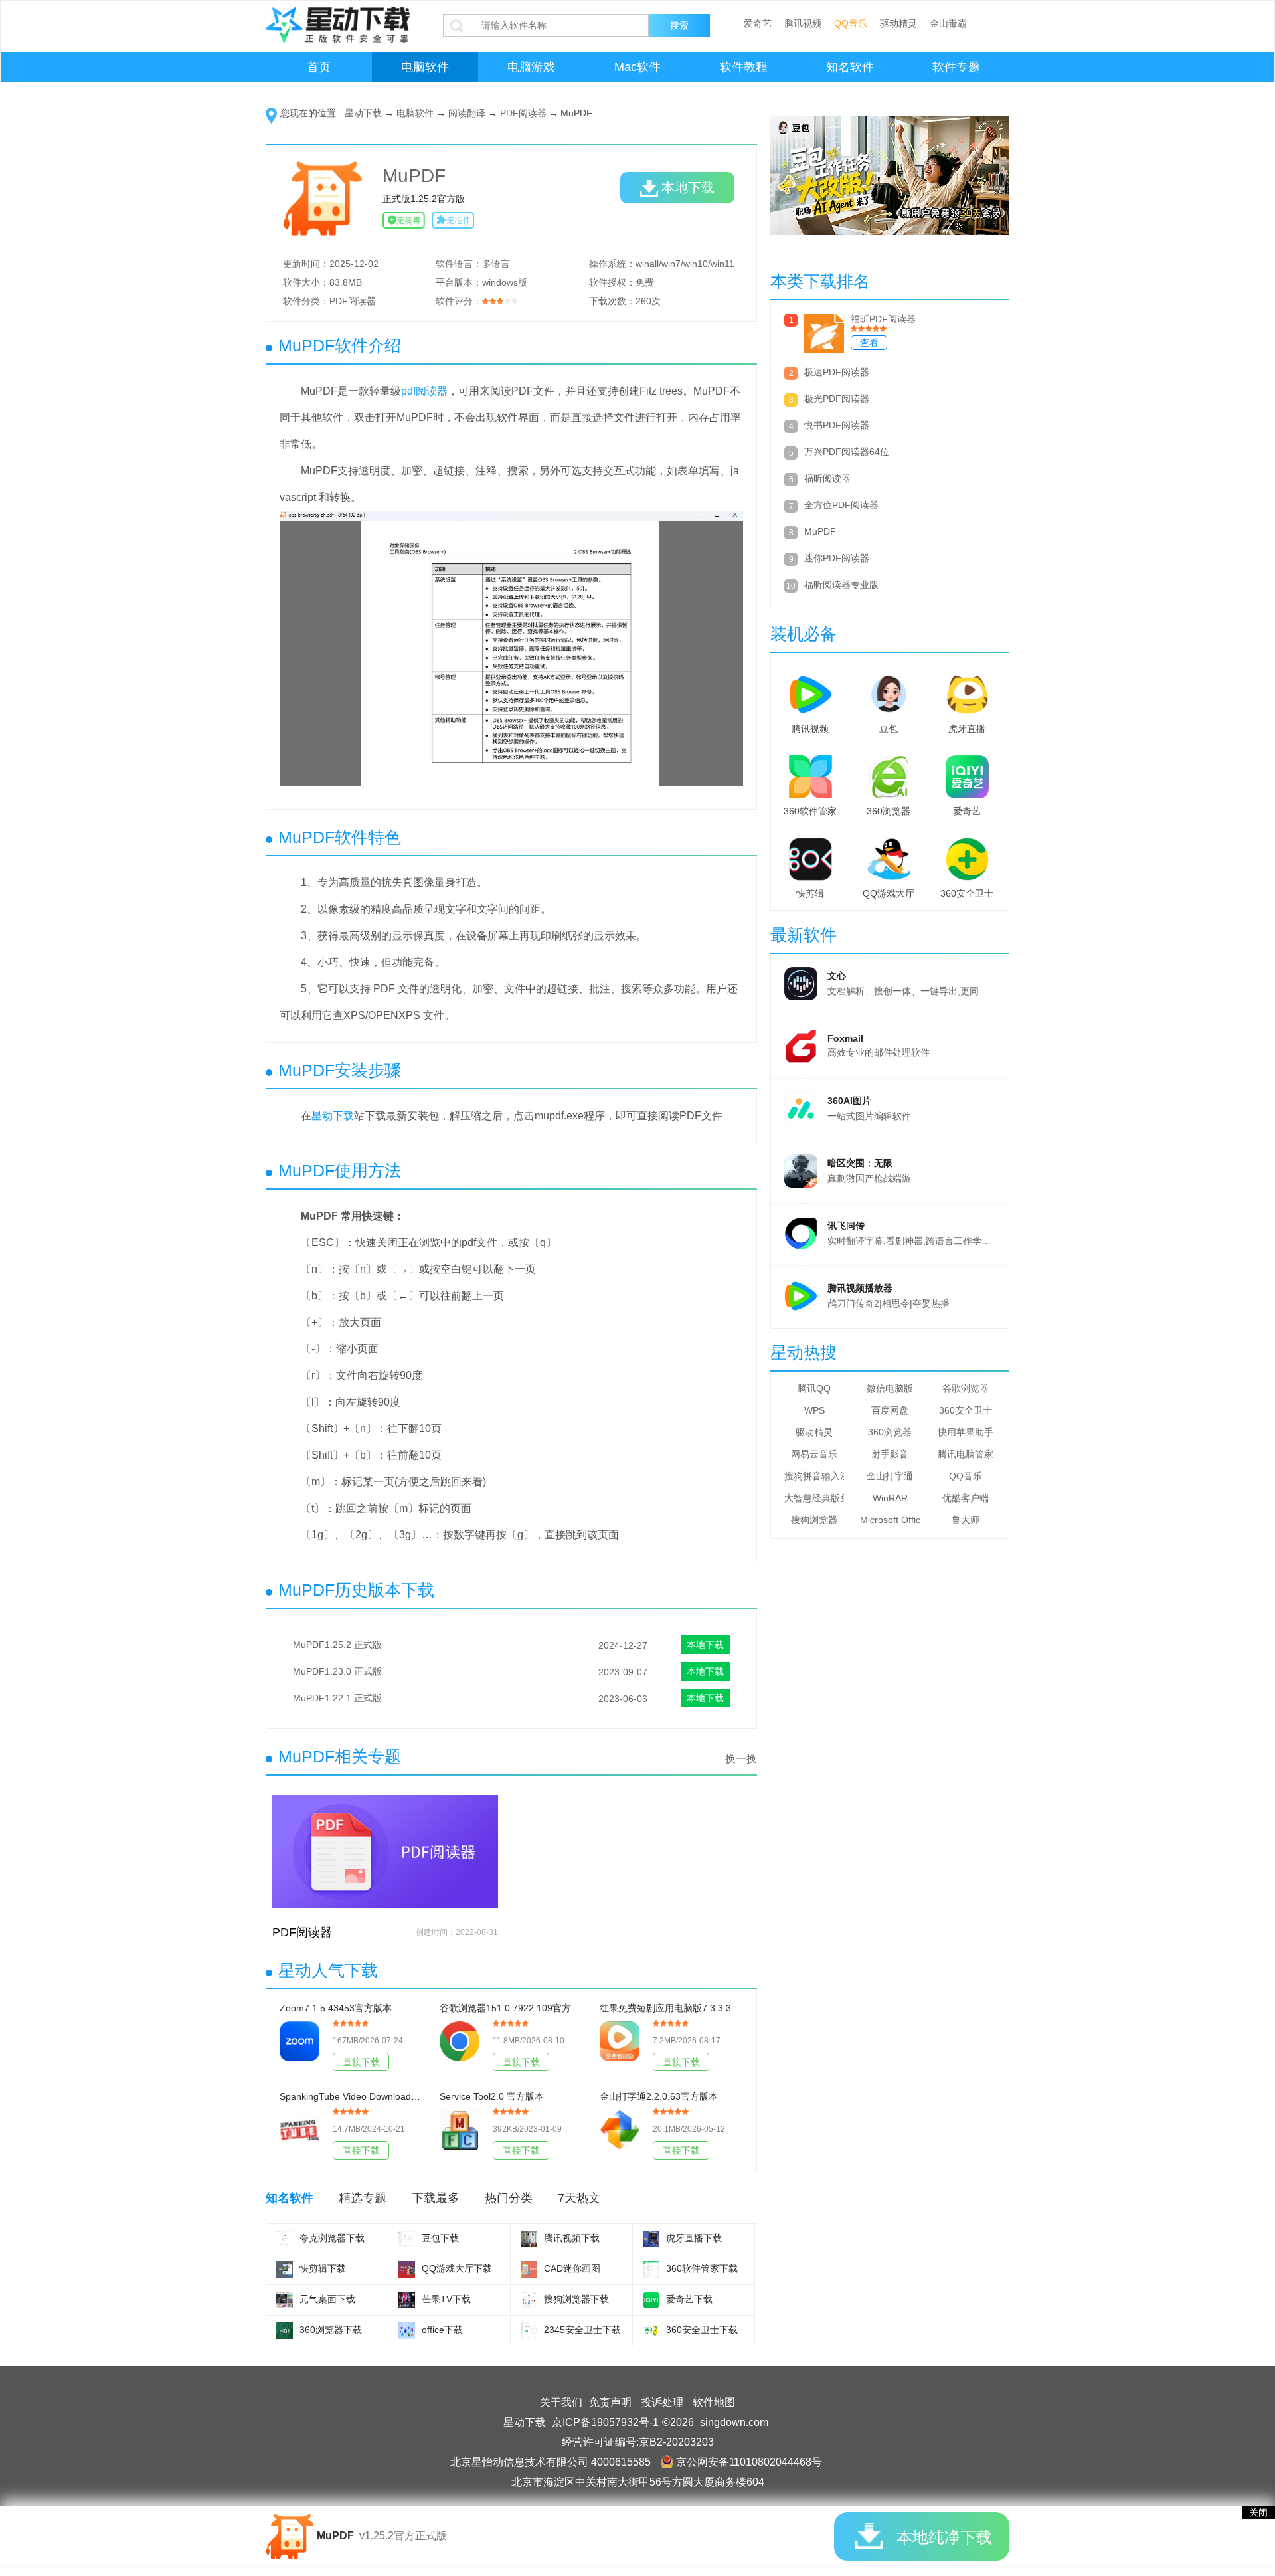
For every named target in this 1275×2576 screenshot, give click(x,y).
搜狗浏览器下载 (576, 2299)
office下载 (442, 2330)
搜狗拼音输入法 (814, 1476)
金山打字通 (890, 1476)
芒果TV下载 (446, 2299)
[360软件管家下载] (651, 2269)
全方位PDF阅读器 (841, 505)
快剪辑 (810, 893)
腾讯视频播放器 (860, 1288)
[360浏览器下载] (285, 2331)
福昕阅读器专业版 (841, 585)
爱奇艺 (758, 23)
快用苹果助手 (966, 1432)
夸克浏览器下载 (332, 2238)
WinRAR (890, 1498)
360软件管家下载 (702, 2268)
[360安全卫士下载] (651, 2331)
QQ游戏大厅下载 (457, 2268)
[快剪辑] (810, 856)
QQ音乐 (851, 23)
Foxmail (845, 1038)
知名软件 (850, 67)
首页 (319, 67)
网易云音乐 (814, 1454)
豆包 (889, 729)
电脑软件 (425, 67)
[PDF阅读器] (385, 1857)
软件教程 (744, 67)
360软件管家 (810, 811)
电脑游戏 (531, 67)
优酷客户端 (966, 1498)
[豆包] (889, 691)
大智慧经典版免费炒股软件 (814, 1498)
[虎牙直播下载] (651, 2239)
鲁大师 (966, 1520)
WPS (814, 1410)
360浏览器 (889, 811)
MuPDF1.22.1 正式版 (337, 1698)
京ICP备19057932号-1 (605, 2422)
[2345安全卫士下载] (529, 2331)
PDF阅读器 (523, 113)
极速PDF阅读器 (837, 372)
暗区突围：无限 (860, 1163)
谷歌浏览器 (966, 1388)
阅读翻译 (467, 113)
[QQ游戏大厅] (889, 856)
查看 (869, 343)
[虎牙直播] (967, 691)
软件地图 (714, 2402)
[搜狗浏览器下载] (529, 2300)
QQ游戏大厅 (889, 893)
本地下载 (688, 187)
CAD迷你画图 (572, 2268)
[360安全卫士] (967, 856)
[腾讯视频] (810, 691)
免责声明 (610, 2402)
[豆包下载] (407, 2239)
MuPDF (820, 531)
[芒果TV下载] (407, 2300)
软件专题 (956, 67)
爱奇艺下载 (689, 2299)
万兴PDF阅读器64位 (847, 452)
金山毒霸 (948, 23)
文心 (837, 976)
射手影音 (890, 1454)
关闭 (1258, 2512)
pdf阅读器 (424, 391)
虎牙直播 (967, 729)
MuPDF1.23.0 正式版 (337, 1671)
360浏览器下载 (331, 2330)
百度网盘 (890, 1410)
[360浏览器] (889, 774)
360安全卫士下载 (702, 2330)
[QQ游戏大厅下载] (407, 2269)
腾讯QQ (814, 1388)
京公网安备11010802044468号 (749, 2462)
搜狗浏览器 (814, 1520)
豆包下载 (440, 2238)
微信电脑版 (890, 1388)
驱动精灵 (898, 23)
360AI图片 (849, 1101)
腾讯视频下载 (572, 2238)
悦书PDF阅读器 (837, 425)
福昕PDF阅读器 (883, 319)
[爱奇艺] (967, 774)
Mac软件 (637, 67)
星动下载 (363, 113)
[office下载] (407, 2331)
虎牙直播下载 (694, 2238)
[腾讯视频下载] (529, 2239)
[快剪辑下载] (285, 2269)
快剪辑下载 (323, 2268)
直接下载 (361, 2062)
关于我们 (561, 2402)
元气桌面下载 (327, 2299)
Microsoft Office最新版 (890, 1520)
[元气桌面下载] (285, 2300)
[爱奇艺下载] (651, 2300)
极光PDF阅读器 (837, 399)
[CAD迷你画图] (529, 2269)
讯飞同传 (846, 1226)
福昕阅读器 (827, 478)
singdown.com (734, 2422)
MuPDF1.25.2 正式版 (337, 1645)
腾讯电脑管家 (966, 1454)
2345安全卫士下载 (582, 2330)
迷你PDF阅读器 (837, 558)
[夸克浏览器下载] (285, 2239)
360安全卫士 (967, 893)
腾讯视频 (803, 23)
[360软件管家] (810, 774)
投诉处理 (662, 2402)
